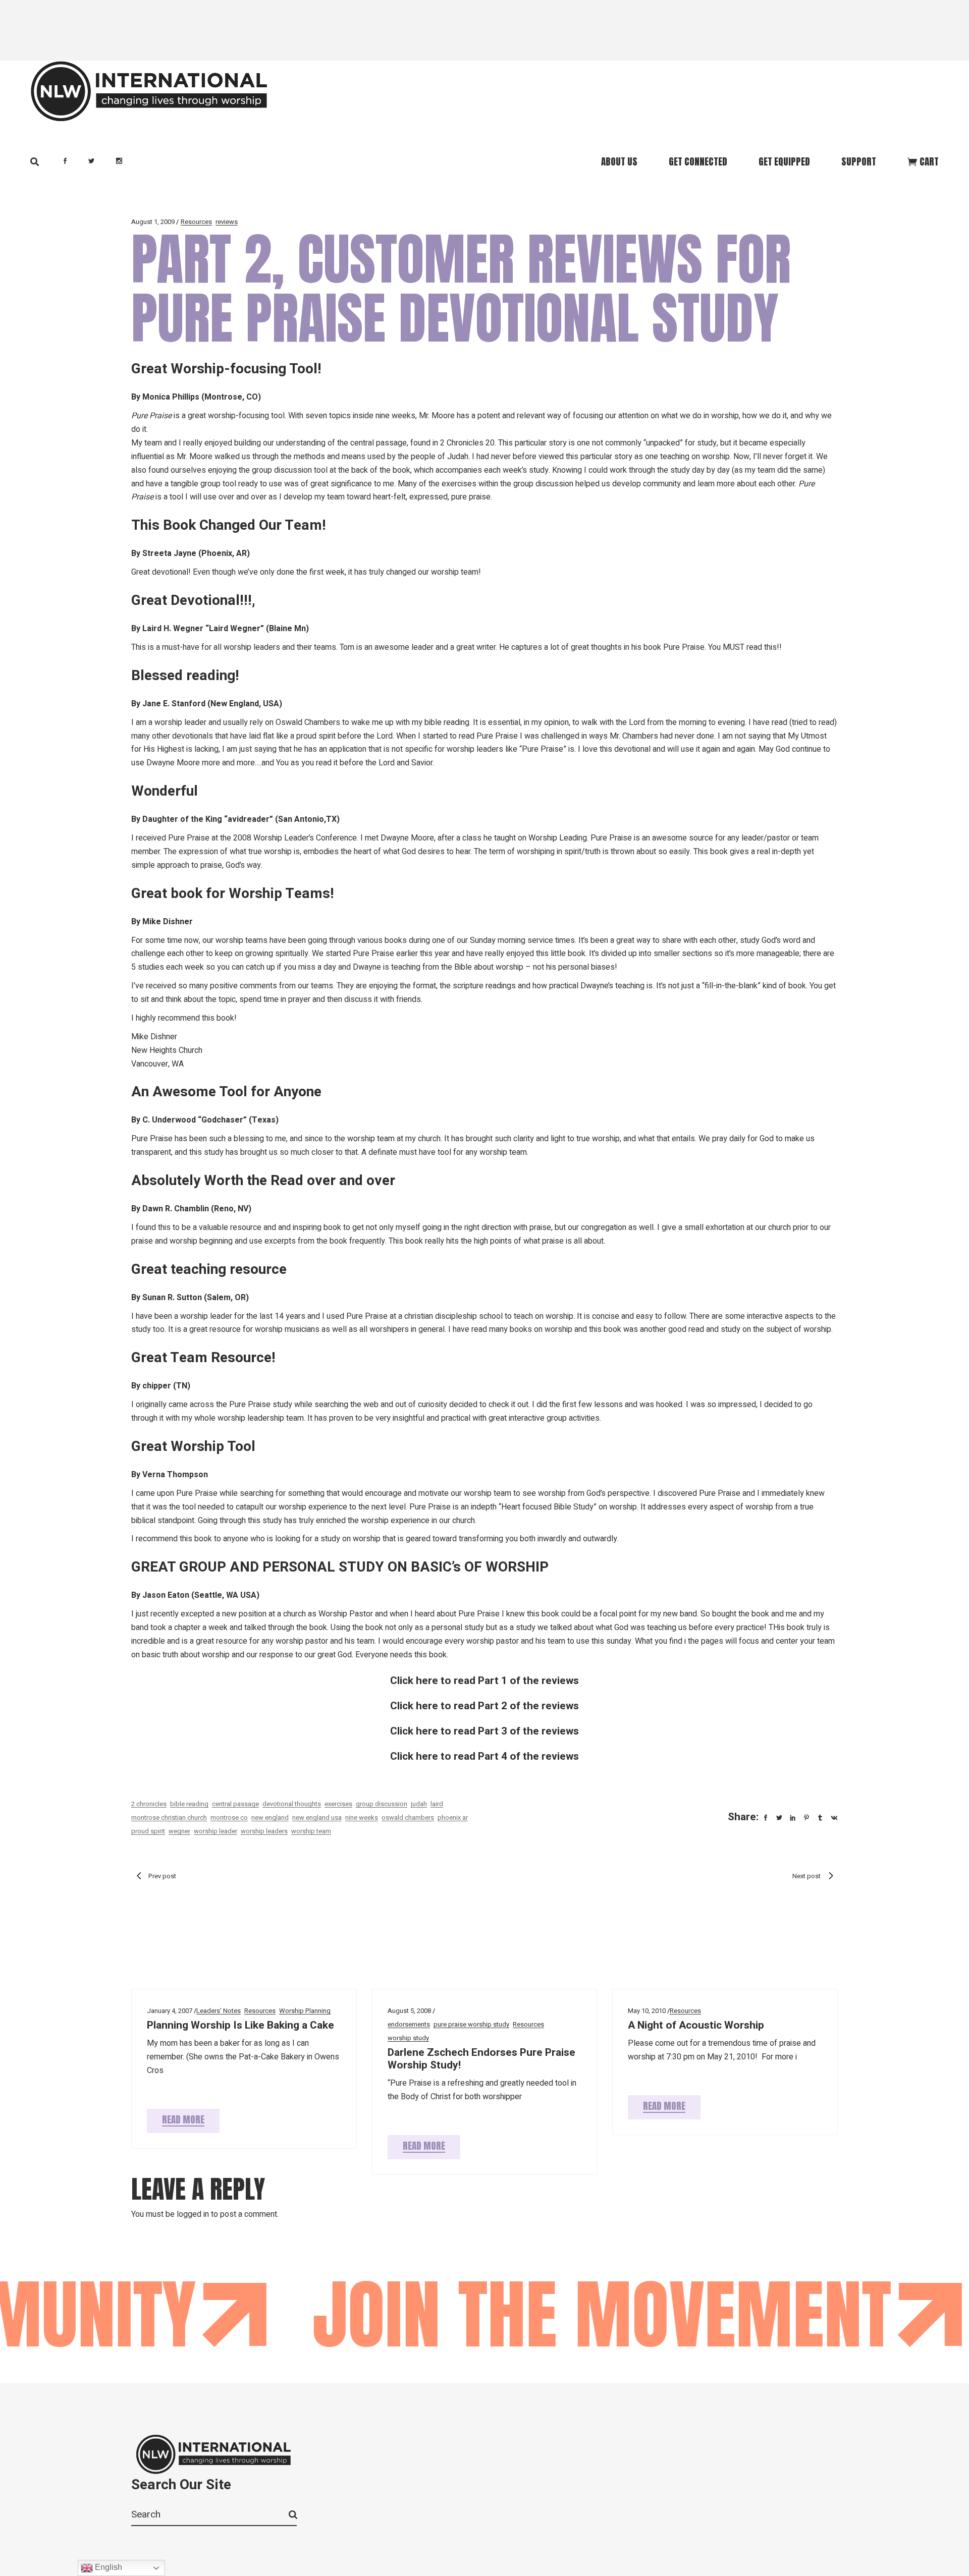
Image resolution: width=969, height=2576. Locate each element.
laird (437, 1804)
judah (419, 1804)
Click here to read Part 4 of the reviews (484, 1756)
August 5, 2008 (409, 2011)
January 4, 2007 (170, 2011)
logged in (193, 2214)
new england (270, 1817)
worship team (311, 1831)
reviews (227, 222)
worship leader (216, 1831)
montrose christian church (169, 1817)
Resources (196, 222)
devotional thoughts (292, 1804)
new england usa (317, 1817)
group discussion (382, 1804)
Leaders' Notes (219, 2011)
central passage (235, 1804)
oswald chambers (408, 1817)
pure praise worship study (471, 2024)
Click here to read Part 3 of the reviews (484, 1731)
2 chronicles (149, 1804)
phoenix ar (453, 1817)
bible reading (189, 1804)
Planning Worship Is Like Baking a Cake (240, 2025)
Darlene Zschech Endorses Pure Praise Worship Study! (481, 2059)
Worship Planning (305, 2011)
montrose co (229, 1817)
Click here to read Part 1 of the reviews (484, 1681)
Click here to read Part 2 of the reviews (484, 1706)
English (107, 2567)
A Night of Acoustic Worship (696, 2025)
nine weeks (362, 1817)
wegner (179, 1831)
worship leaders (264, 1831)
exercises (338, 1804)
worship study (408, 2038)
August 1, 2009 (153, 222)
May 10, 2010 (647, 2011)
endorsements (409, 2024)
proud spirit (148, 1831)
